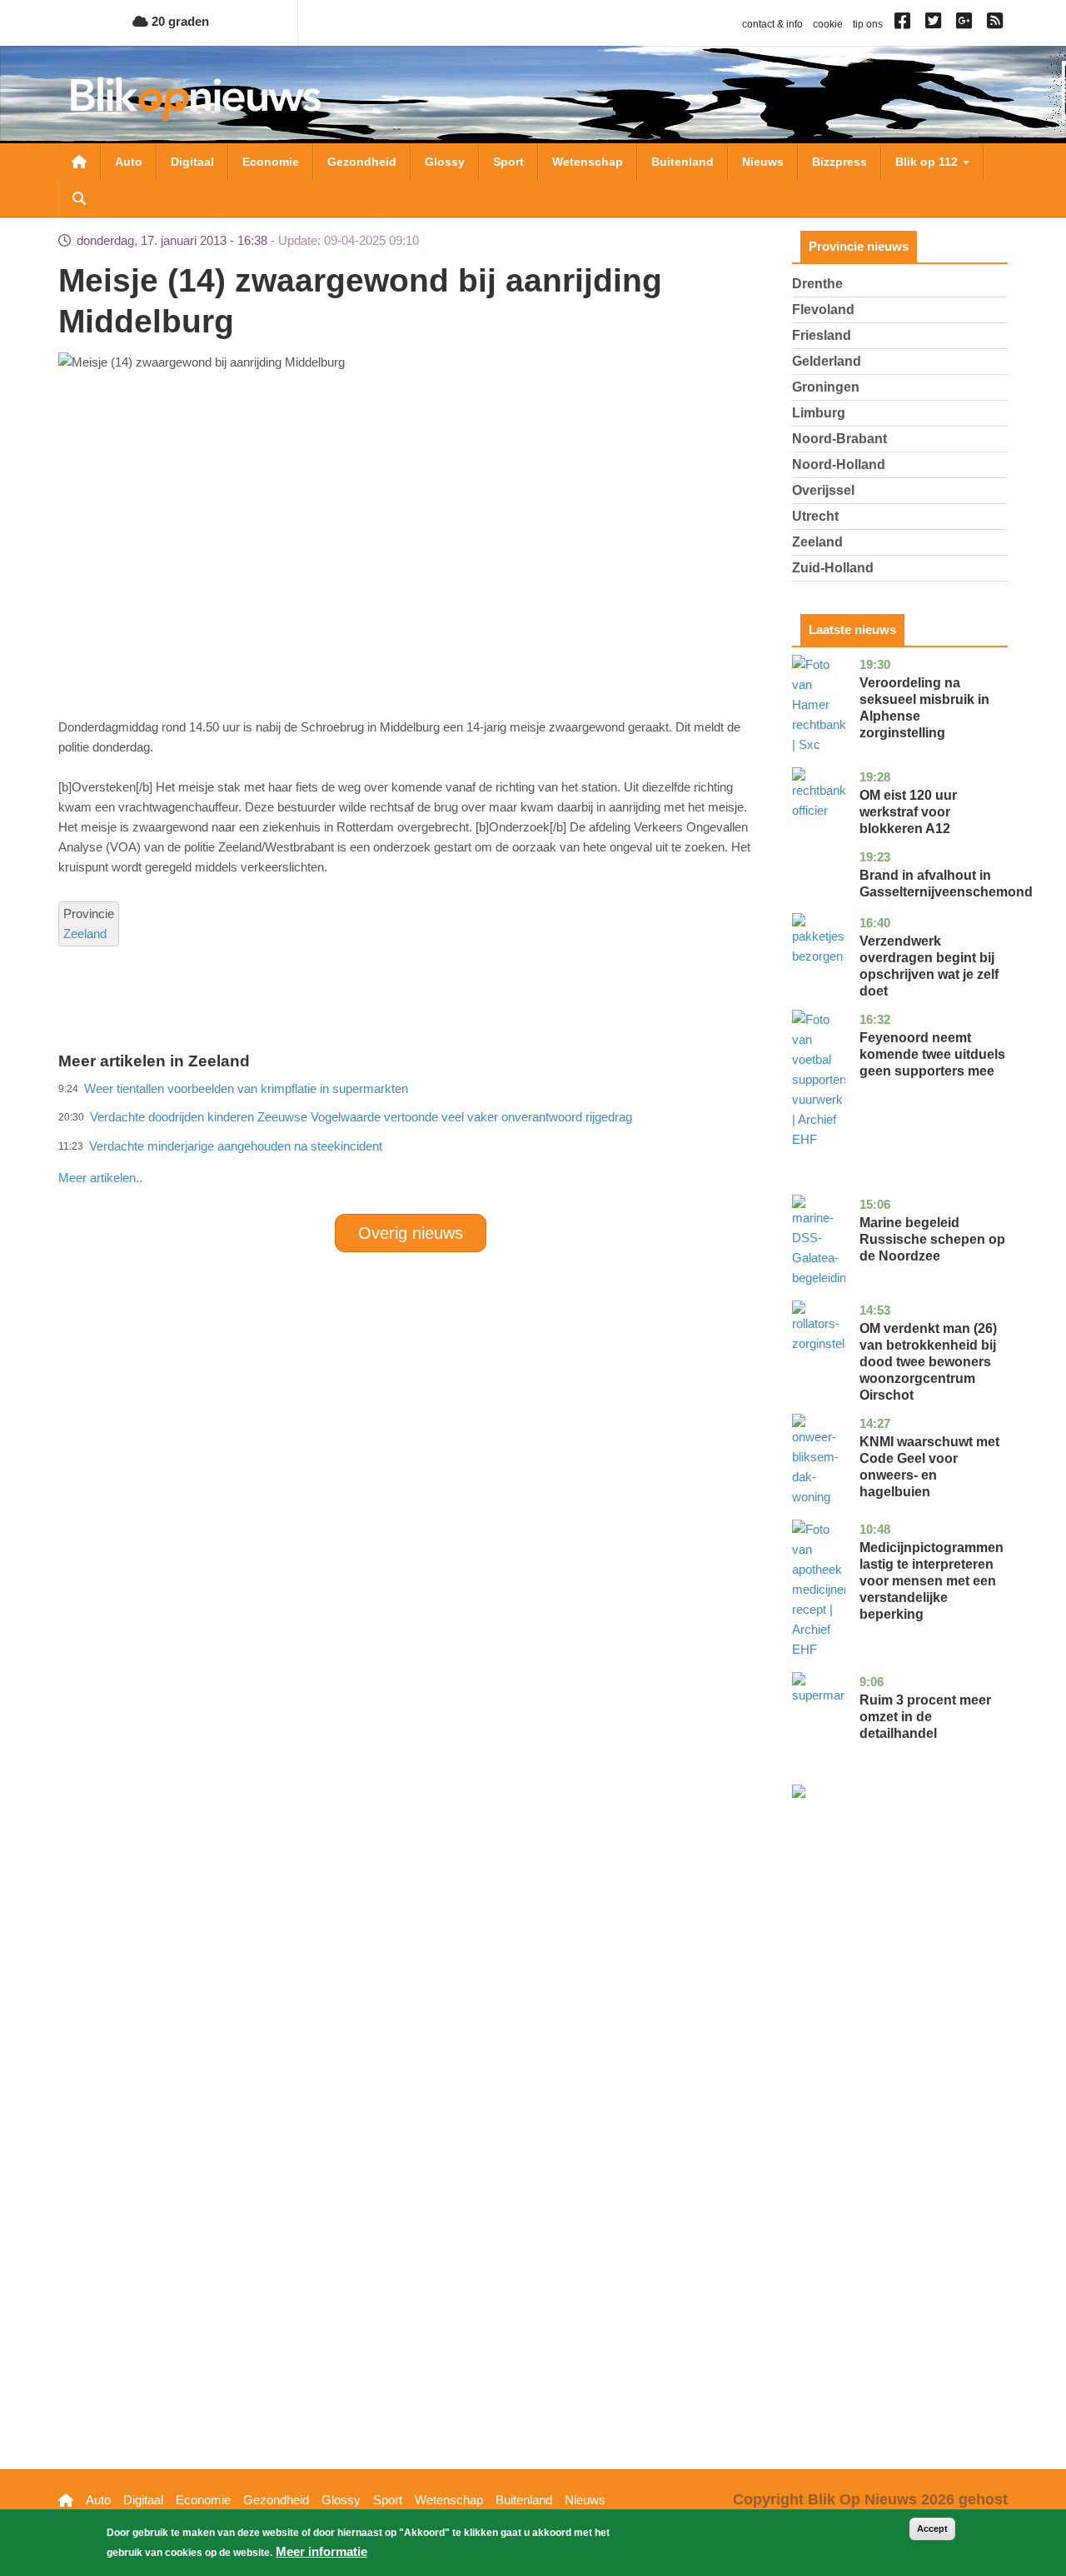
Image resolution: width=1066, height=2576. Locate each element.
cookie (828, 24)
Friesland (822, 335)
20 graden (179, 21)
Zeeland (85, 934)
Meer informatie (321, 2551)
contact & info (772, 24)
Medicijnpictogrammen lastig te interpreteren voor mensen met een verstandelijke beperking (932, 1581)
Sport (508, 162)
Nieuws (763, 162)
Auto (129, 162)
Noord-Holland (839, 464)
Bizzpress (839, 162)
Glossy (445, 162)
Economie (271, 162)
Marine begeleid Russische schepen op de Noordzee (932, 1239)
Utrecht (815, 516)
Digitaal (192, 162)
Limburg (819, 413)
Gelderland (827, 361)
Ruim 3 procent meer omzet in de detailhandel (925, 1717)
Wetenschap (588, 162)
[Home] (196, 99)
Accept (932, 2529)
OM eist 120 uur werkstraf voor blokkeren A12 (908, 812)
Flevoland (823, 310)
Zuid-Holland (833, 568)
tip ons (868, 24)
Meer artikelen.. (100, 1178)
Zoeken (79, 198)
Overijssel (823, 490)
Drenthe (817, 284)
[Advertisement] (411, 1141)
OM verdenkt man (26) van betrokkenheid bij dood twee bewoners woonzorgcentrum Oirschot (928, 1362)
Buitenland (682, 162)
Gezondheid (362, 162)
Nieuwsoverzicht (79, 162)
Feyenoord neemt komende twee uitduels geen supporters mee (932, 1054)
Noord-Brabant (839, 439)
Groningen (826, 387)
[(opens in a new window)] (905, 24)
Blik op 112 (928, 162)
